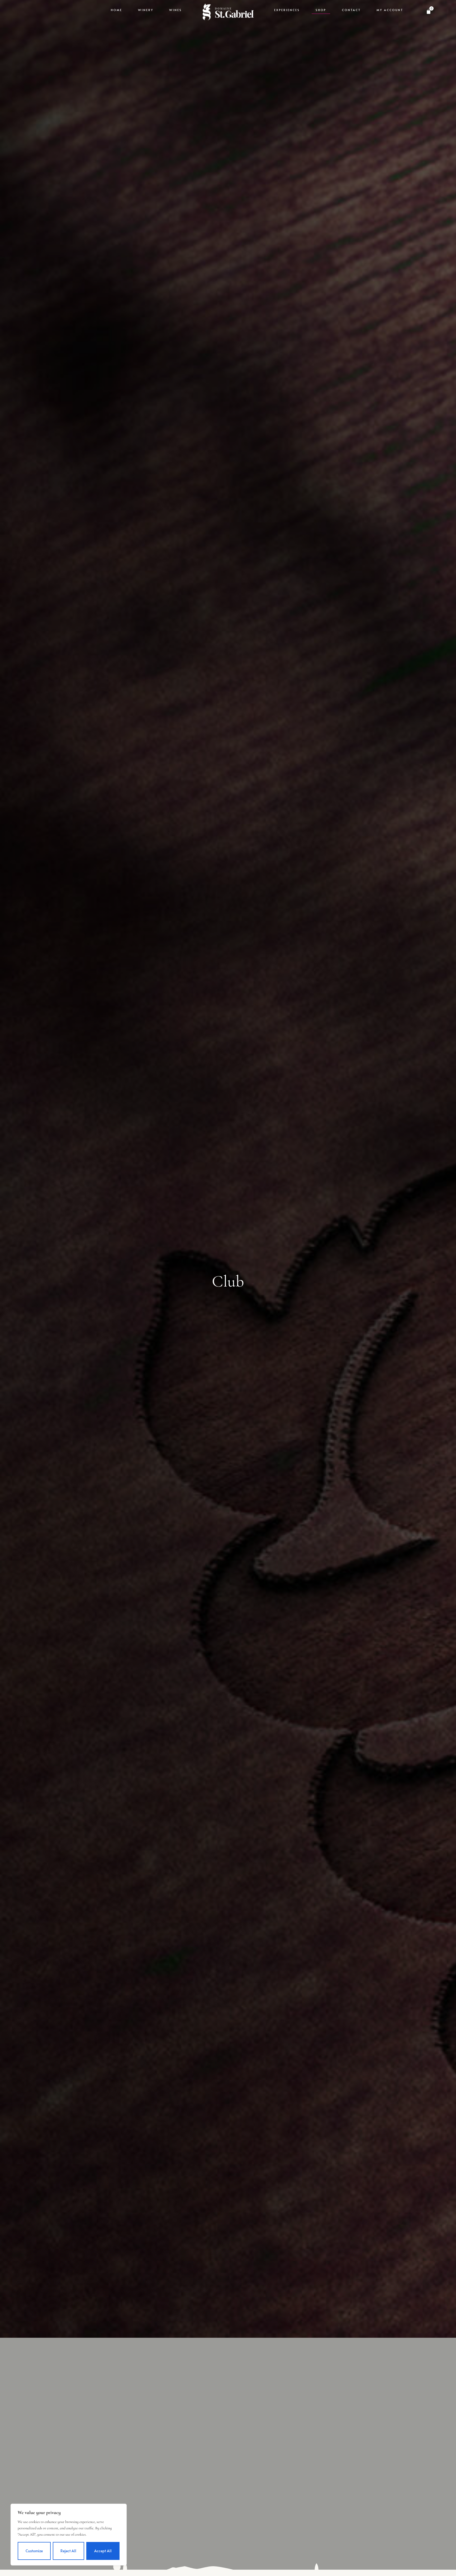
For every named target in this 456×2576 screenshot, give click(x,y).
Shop (321, 10)
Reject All (68, 2551)
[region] (69, 2535)
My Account (390, 10)
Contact (351, 10)
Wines (175, 10)
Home (117, 10)
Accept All (103, 2551)
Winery (146, 10)
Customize (34, 2551)
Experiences (287, 10)
